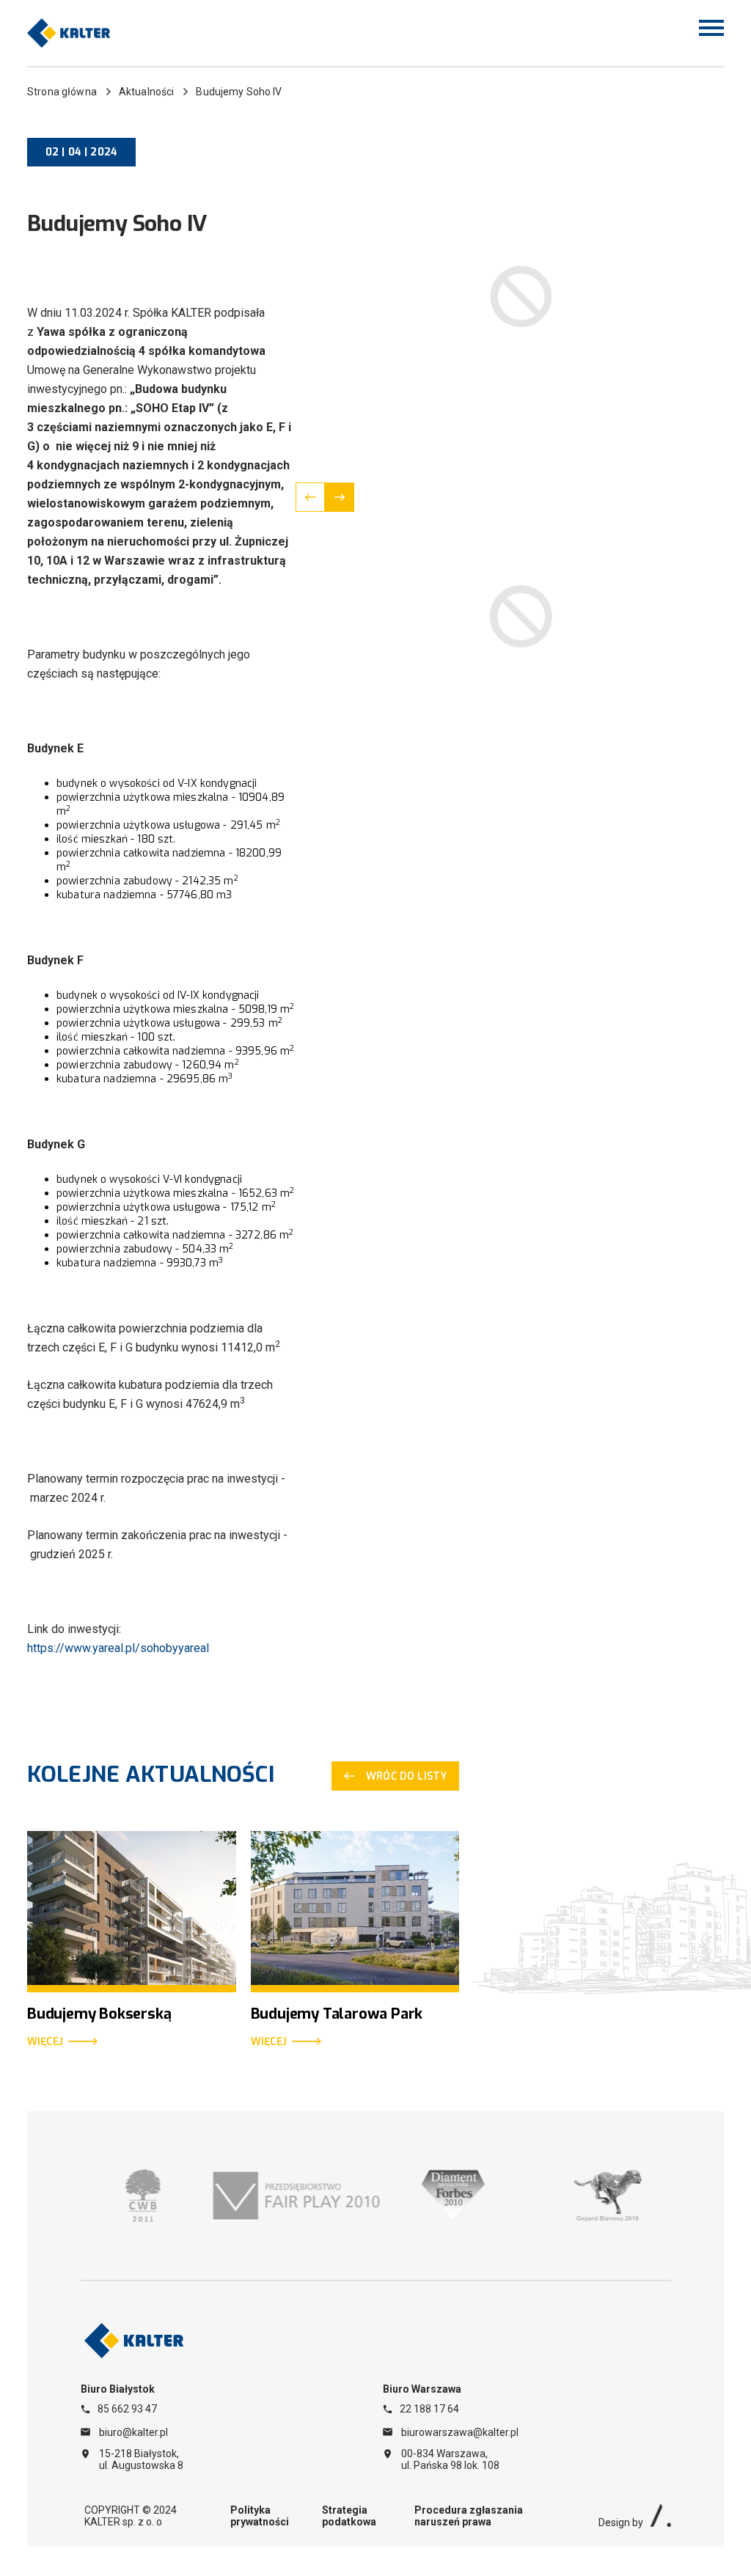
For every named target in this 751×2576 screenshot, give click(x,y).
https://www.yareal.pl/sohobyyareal (118, 1648)
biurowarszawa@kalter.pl (460, 2432)
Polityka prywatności (260, 2516)
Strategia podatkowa (349, 2516)
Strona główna (62, 92)
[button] (310, 497)
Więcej (45, 2042)
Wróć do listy (407, 1776)
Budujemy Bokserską (99, 2014)
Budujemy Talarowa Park (337, 2014)
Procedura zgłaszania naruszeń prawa (469, 2516)
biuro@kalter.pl (133, 2432)
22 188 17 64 (429, 2409)
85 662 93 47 (127, 2409)
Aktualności (147, 92)
